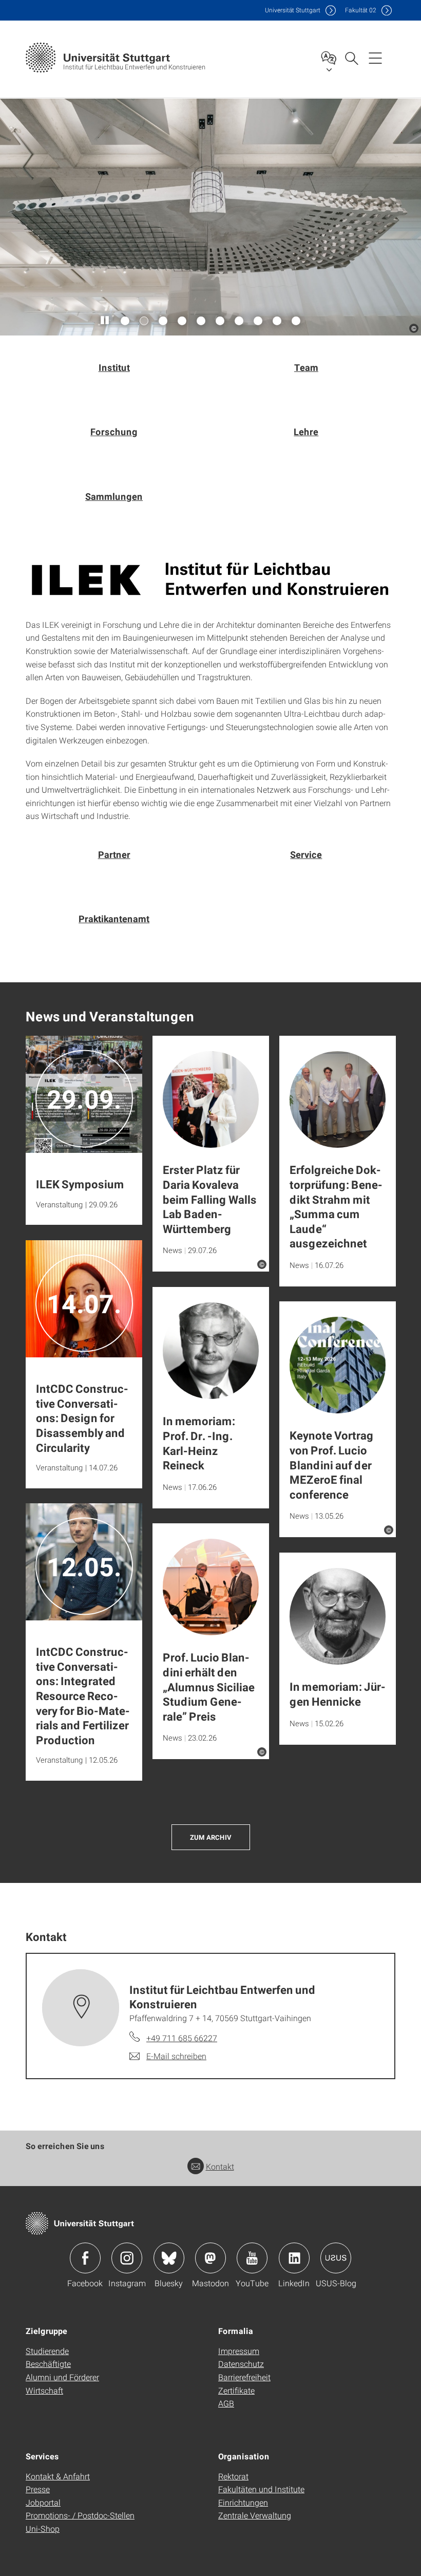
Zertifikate (236, 2390)
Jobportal (43, 2502)
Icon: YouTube (252, 2258)
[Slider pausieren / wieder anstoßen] (105, 321)
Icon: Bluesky (169, 2258)
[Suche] (351, 58)
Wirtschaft (44, 2390)
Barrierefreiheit (244, 2377)
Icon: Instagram (127, 2258)
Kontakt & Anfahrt (58, 2476)
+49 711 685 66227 (182, 2038)
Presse (38, 2489)
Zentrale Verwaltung (255, 2515)
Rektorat (233, 2476)
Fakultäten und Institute (261, 2489)
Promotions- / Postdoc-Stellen (80, 2515)
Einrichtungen (243, 2502)
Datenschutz (241, 2364)
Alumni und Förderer (62, 2377)
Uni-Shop (43, 2528)
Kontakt (220, 2166)
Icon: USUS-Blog (336, 2258)
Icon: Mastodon (210, 2258)
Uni (293, 10)
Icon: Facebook (85, 2258)
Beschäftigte (48, 2364)
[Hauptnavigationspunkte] (375, 58)
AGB (226, 2403)
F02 (361, 10)
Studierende (47, 2351)
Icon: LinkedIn (294, 2258)
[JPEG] (210, 579)
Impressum (239, 2351)
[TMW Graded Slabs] (210, 217)
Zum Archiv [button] (211, 1837)
